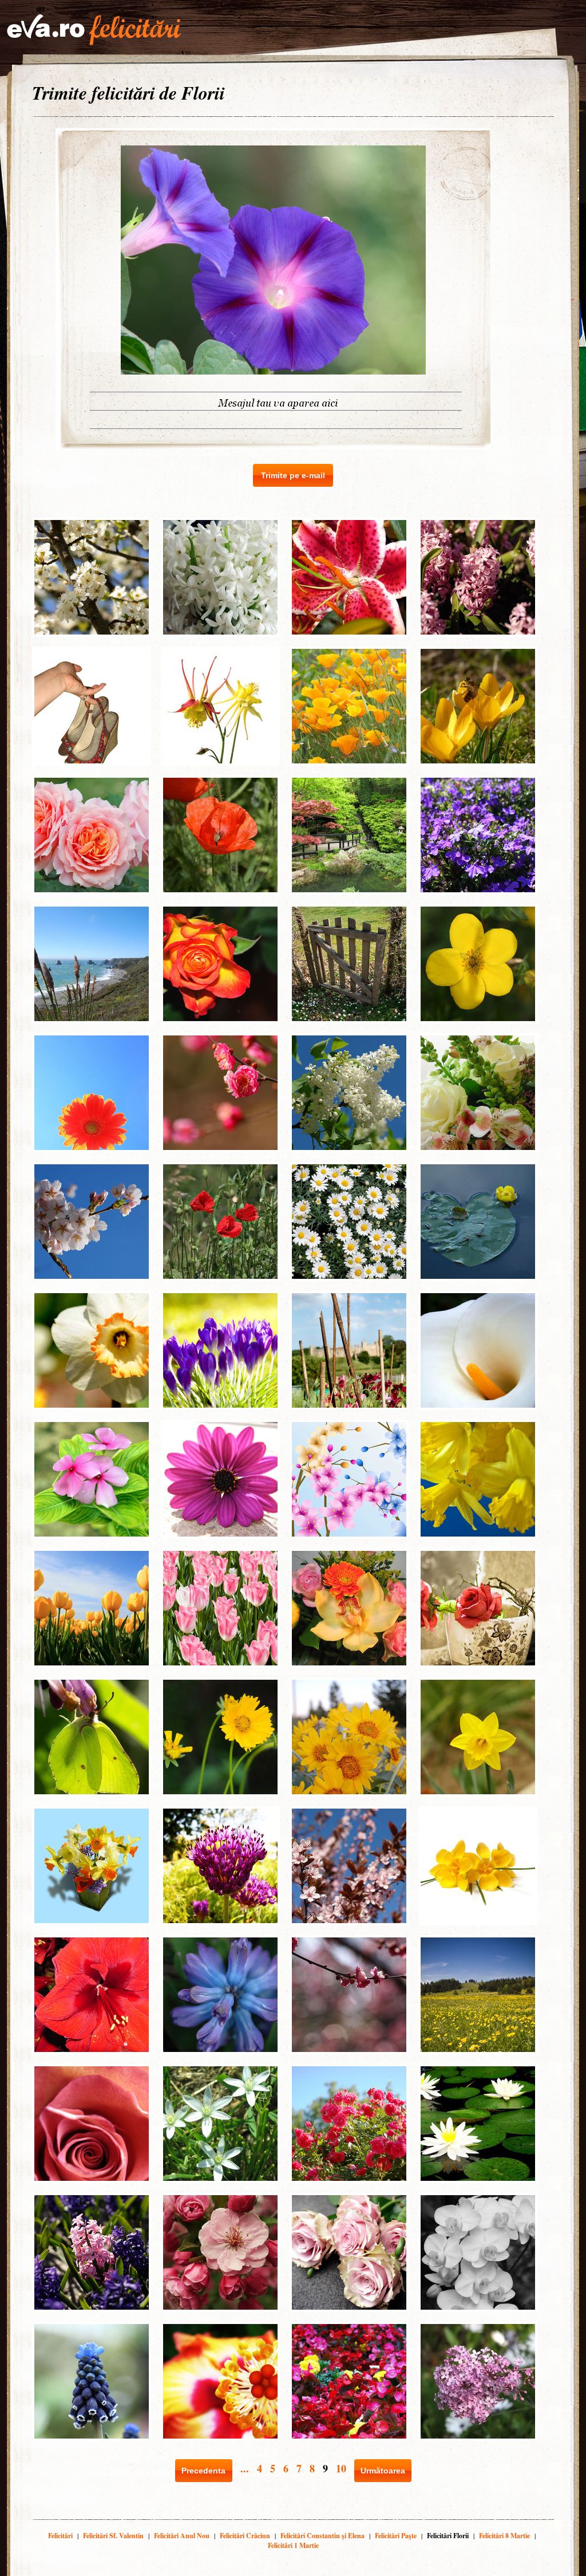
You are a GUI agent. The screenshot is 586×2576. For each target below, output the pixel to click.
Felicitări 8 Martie (504, 2536)
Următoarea (383, 2471)
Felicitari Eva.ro (94, 30)
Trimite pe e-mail (293, 475)
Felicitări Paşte (396, 2536)
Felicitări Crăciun (245, 2536)
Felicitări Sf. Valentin (113, 2536)
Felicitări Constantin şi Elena (322, 2536)
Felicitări (60, 2536)
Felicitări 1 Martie (293, 2545)
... (245, 2468)
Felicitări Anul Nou (182, 2536)
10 (341, 2468)
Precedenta (203, 2471)
